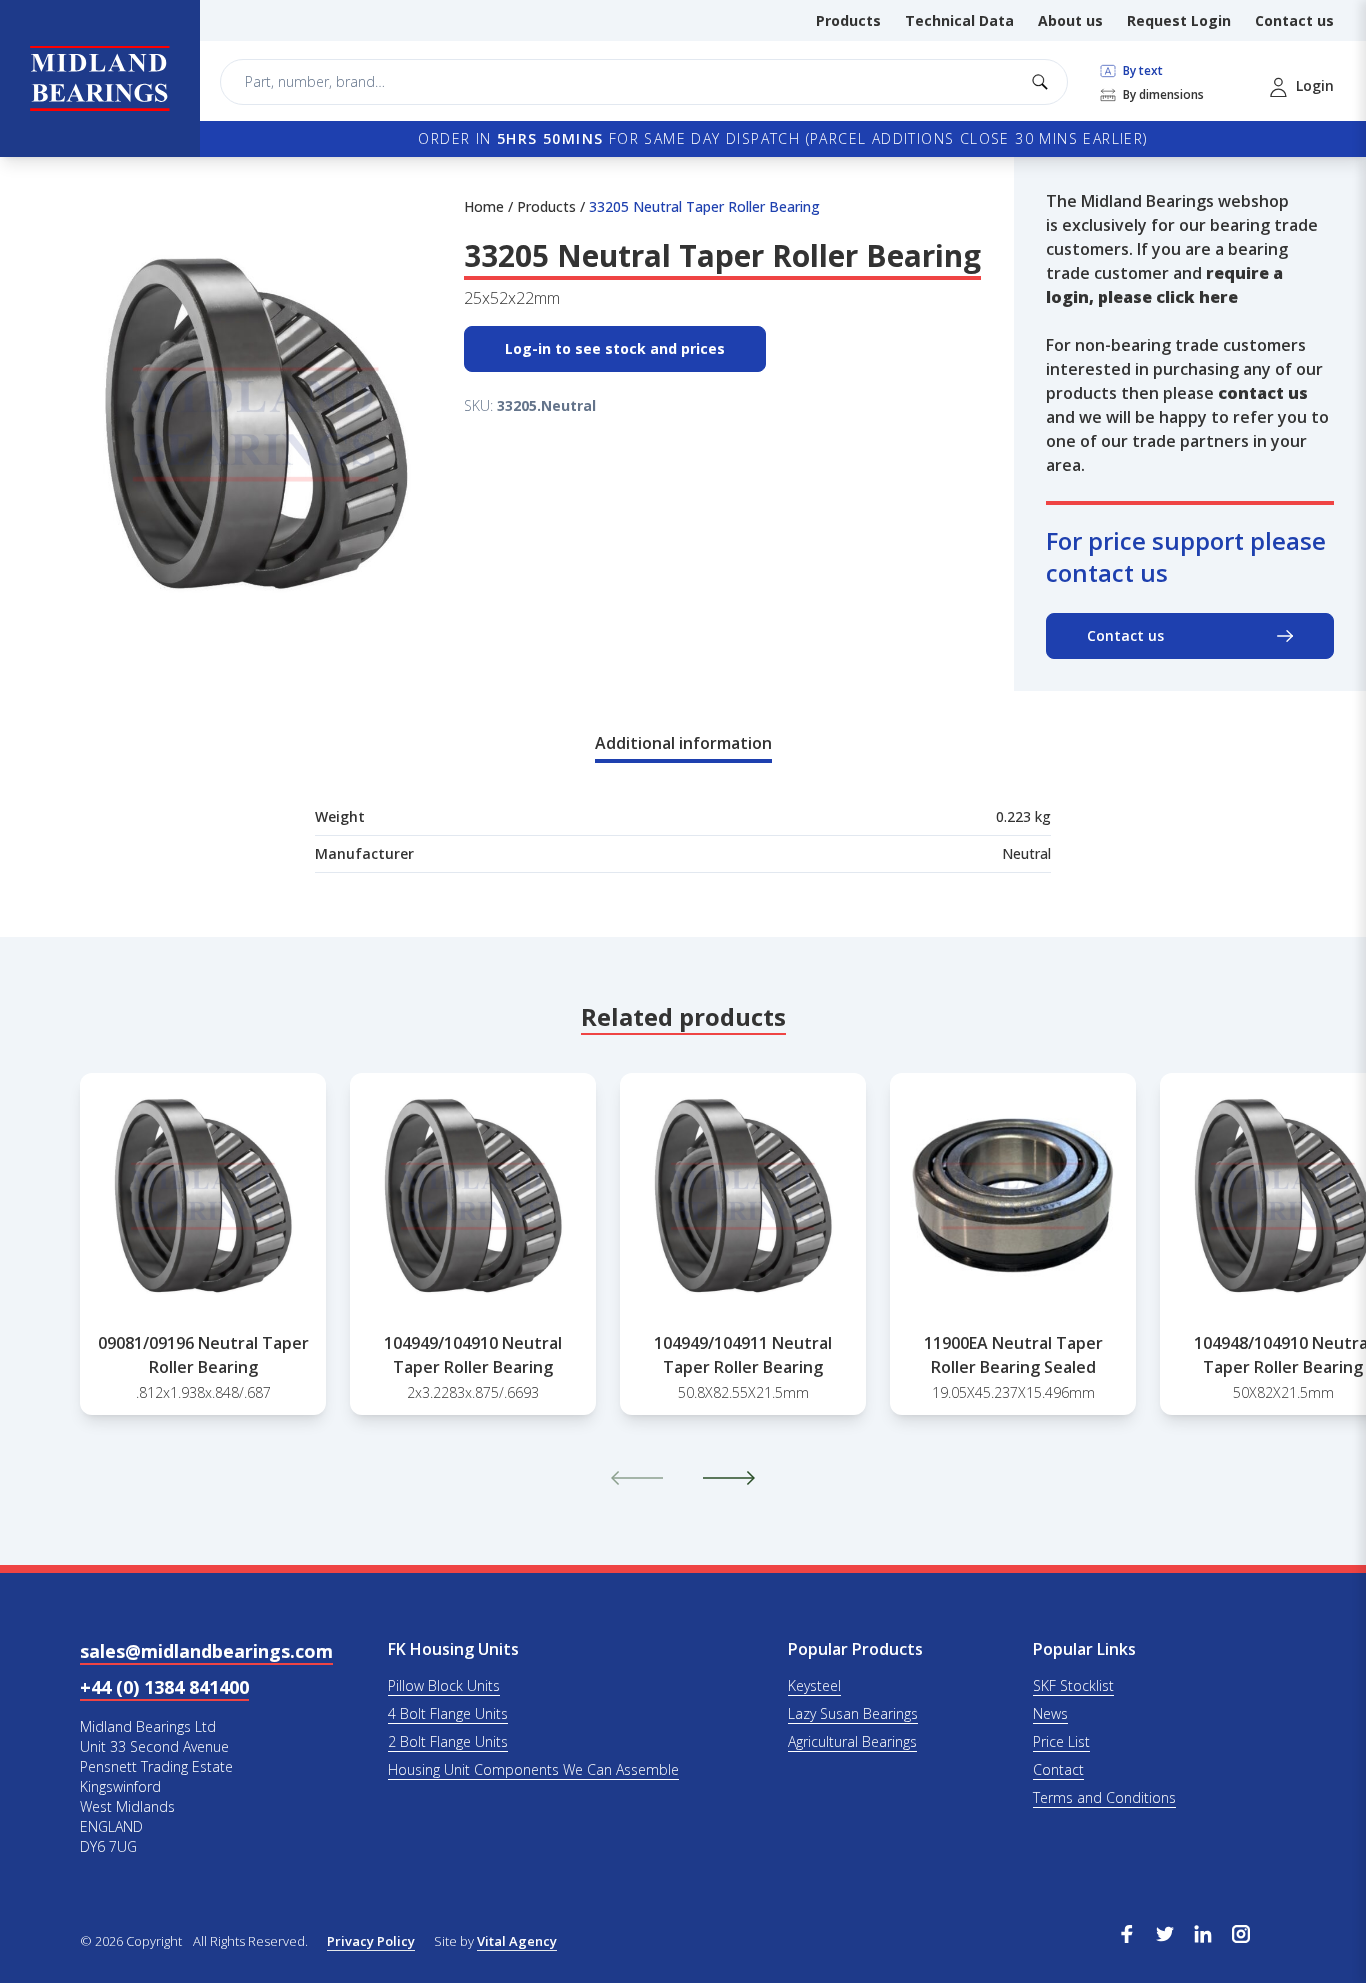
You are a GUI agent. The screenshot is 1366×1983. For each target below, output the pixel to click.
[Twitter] (1165, 1932)
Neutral (1026, 853)
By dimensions (1162, 95)
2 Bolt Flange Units (448, 1741)
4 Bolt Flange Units (448, 1713)
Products (848, 20)
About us (1070, 20)
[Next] (729, 1478)
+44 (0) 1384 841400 (164, 1687)
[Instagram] (1241, 1932)
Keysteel (814, 1685)
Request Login (1179, 20)
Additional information (683, 743)
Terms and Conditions (1104, 1797)
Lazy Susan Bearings (853, 1713)
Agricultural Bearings (852, 1741)
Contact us (1294, 20)
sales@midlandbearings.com (206, 1651)
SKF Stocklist (1073, 1685)
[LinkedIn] (1203, 1932)
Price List (1061, 1741)
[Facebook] (1127, 1932)
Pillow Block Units (444, 1685)
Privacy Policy (371, 1941)
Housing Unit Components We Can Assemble (533, 1769)
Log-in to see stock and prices (615, 348)
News (1050, 1713)
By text (1141, 71)
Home (484, 206)
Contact (1058, 1769)
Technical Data (959, 20)
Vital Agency (517, 1941)
